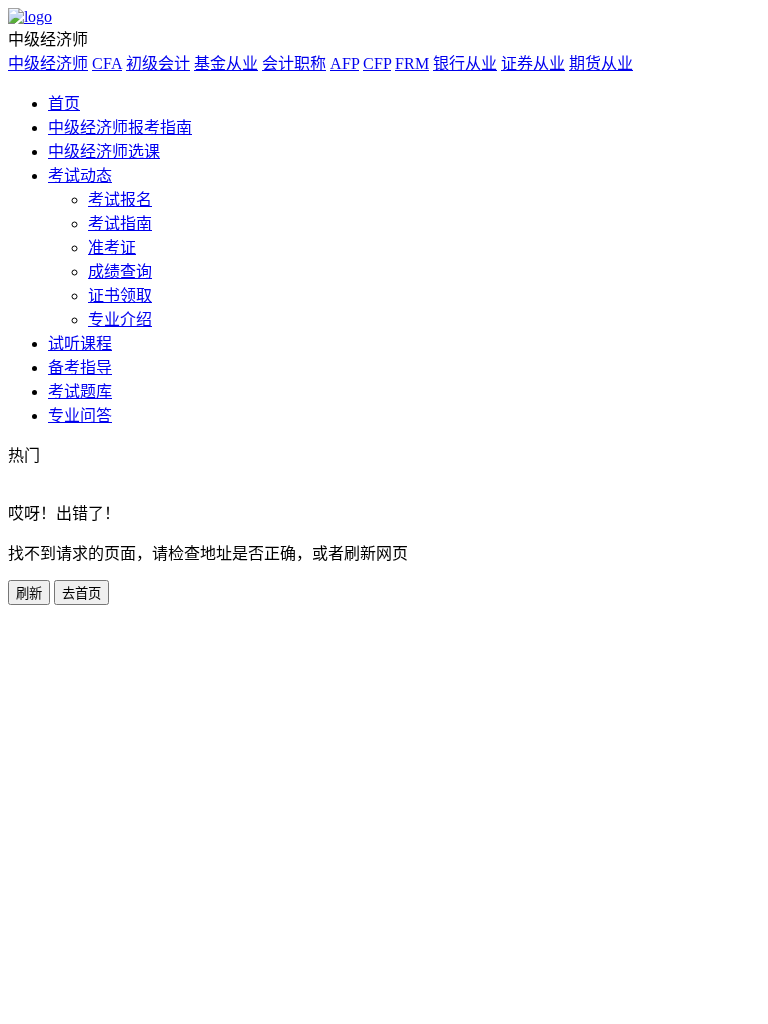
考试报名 (120, 199)
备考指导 (80, 367)
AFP (344, 63)
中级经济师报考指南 (120, 127)
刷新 (29, 593)
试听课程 (80, 343)
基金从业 (226, 63)
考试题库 (80, 391)
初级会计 (158, 63)
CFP (377, 63)
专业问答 (80, 415)
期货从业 (601, 63)
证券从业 (533, 63)
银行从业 (465, 63)
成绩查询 (120, 271)
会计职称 (294, 63)
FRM (412, 63)
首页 (64, 103)
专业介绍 (120, 319)
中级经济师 (48, 63)
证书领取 (120, 295)
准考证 (112, 247)
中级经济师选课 (104, 151)
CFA (107, 63)
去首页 (81, 593)
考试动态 (80, 175)
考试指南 (120, 223)
